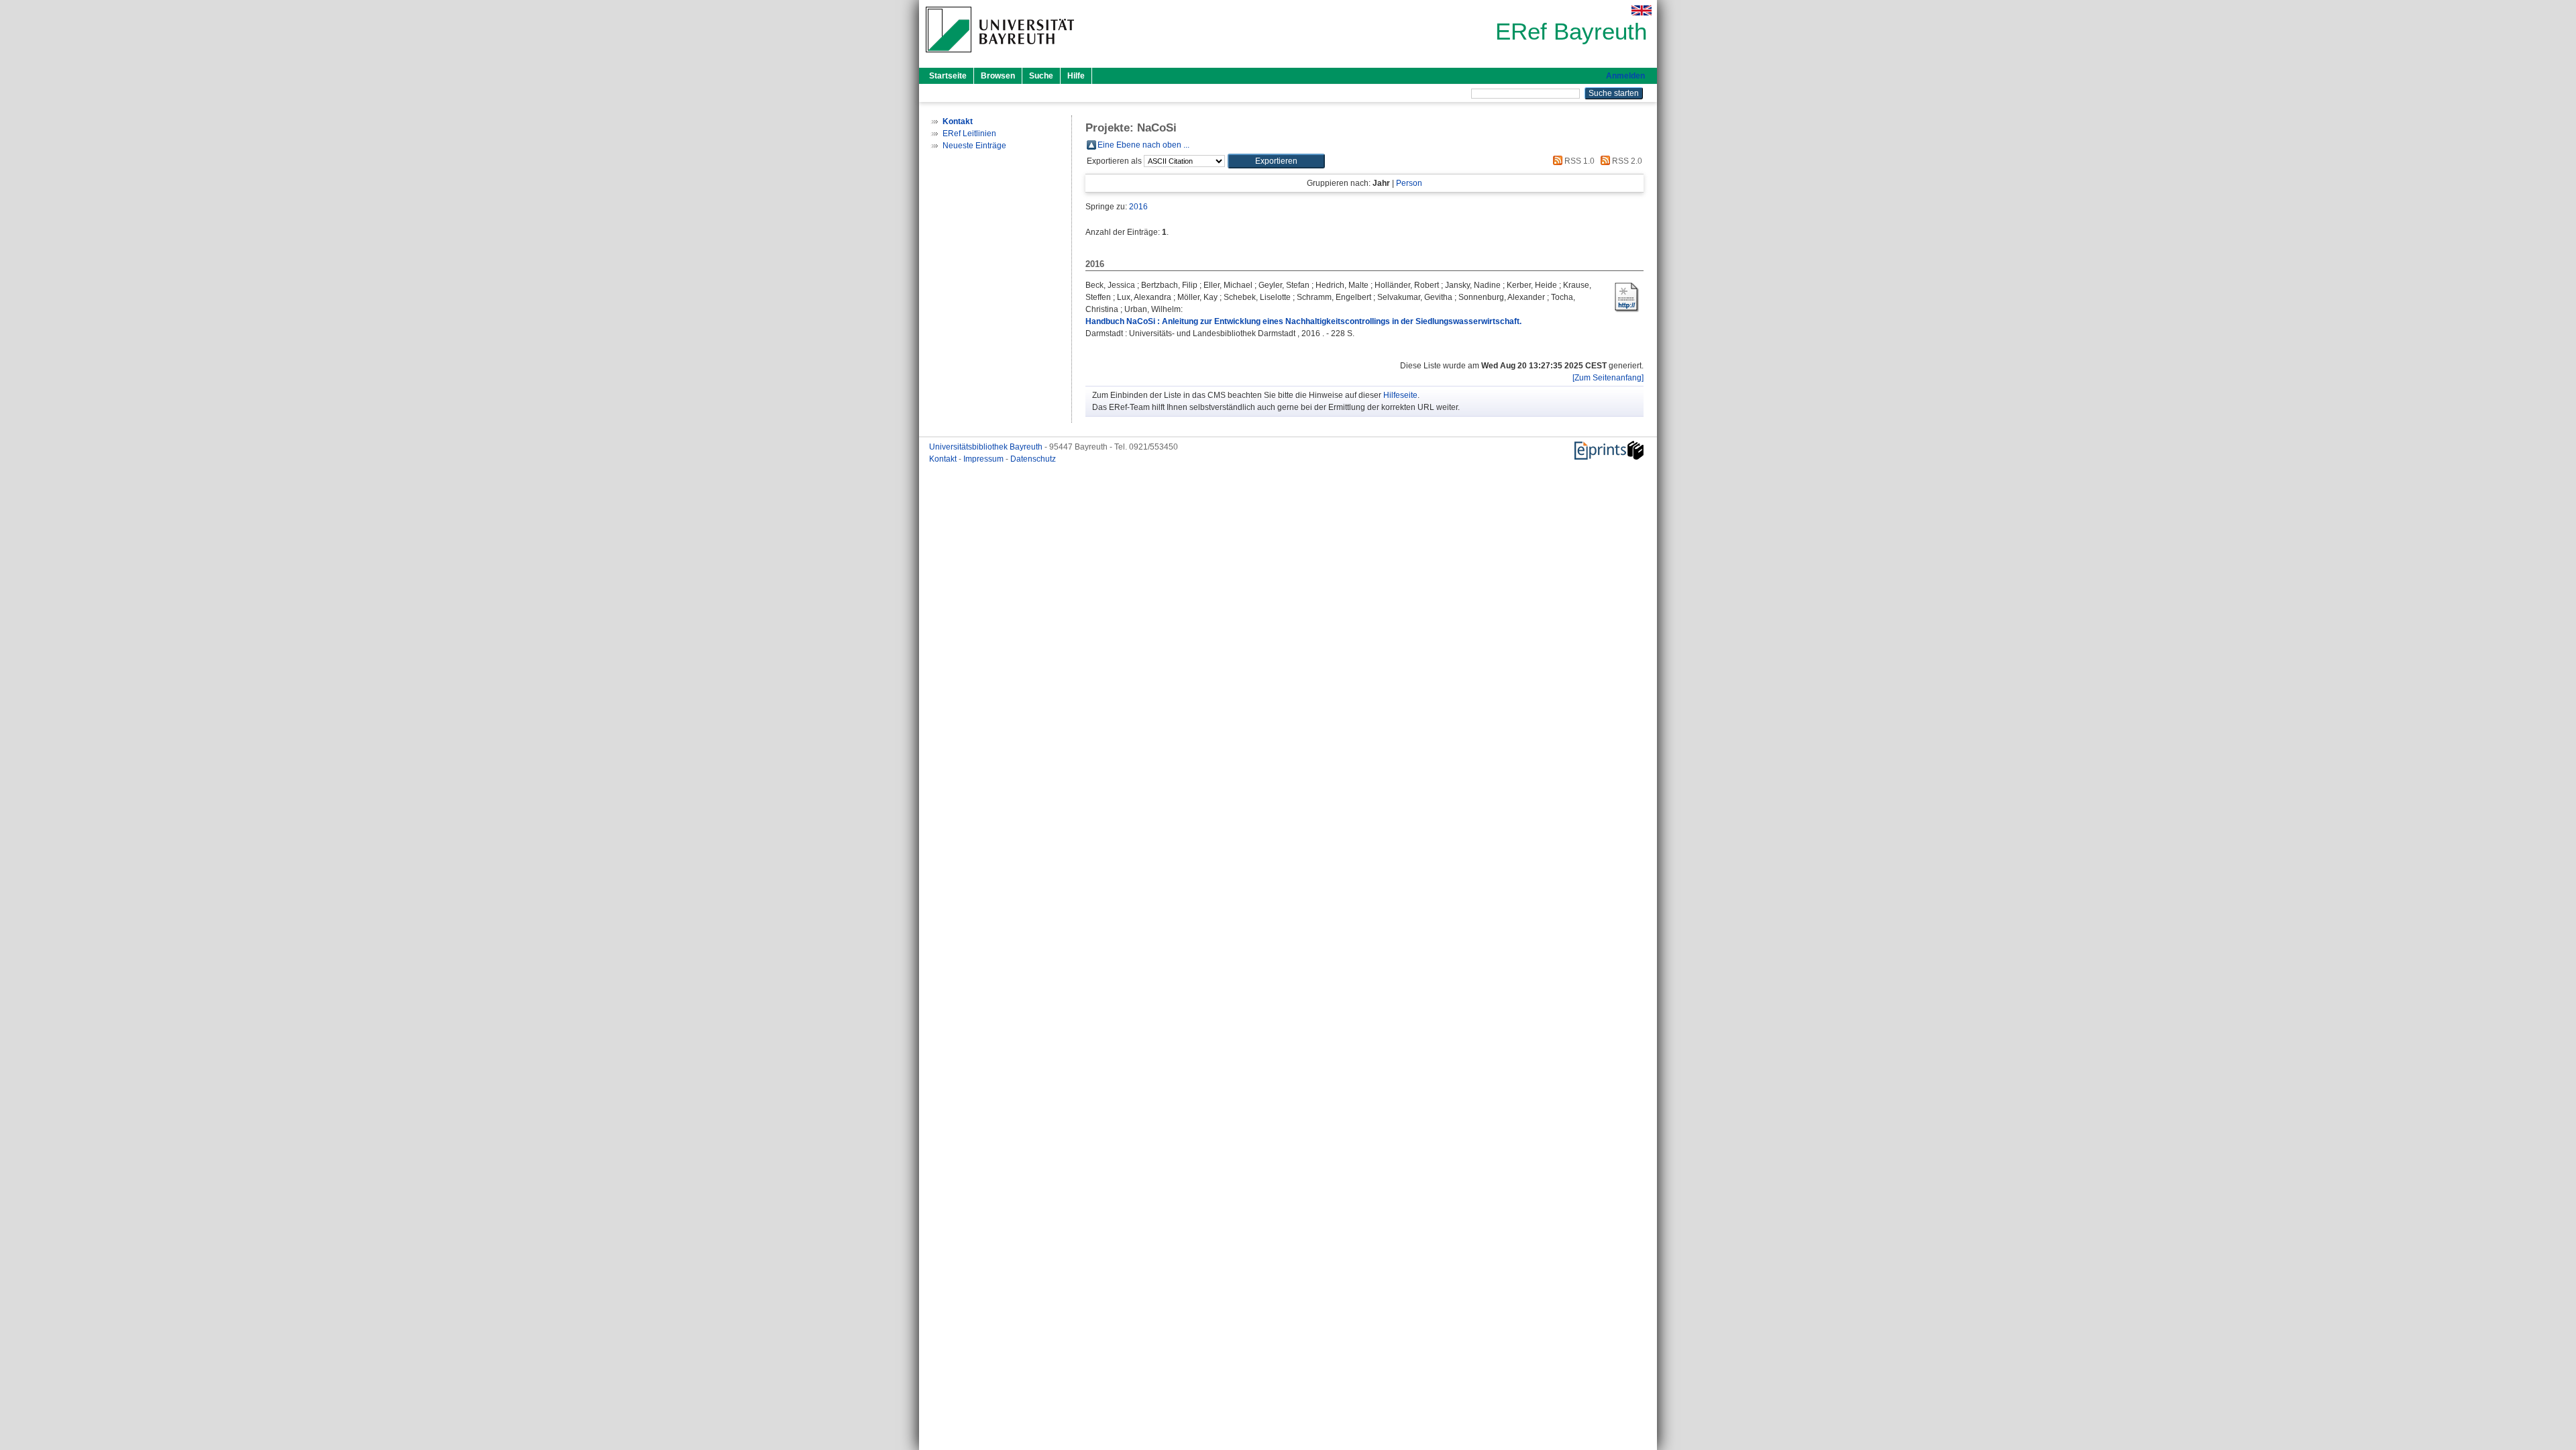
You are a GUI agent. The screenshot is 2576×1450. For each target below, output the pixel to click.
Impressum (984, 459)
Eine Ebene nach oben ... (1143, 145)
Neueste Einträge (974, 146)
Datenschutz (1033, 459)
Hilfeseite (1400, 395)
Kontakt (944, 459)
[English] (1642, 10)
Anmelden (1625, 76)
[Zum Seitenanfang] (1608, 378)
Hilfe (1076, 76)
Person (1409, 183)
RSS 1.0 (1578, 161)
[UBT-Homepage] (1000, 56)
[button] (1276, 161)
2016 (1138, 207)
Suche (1041, 76)
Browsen (998, 76)
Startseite (948, 76)
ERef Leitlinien (969, 134)
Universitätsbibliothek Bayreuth (987, 447)
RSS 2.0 (1626, 161)
